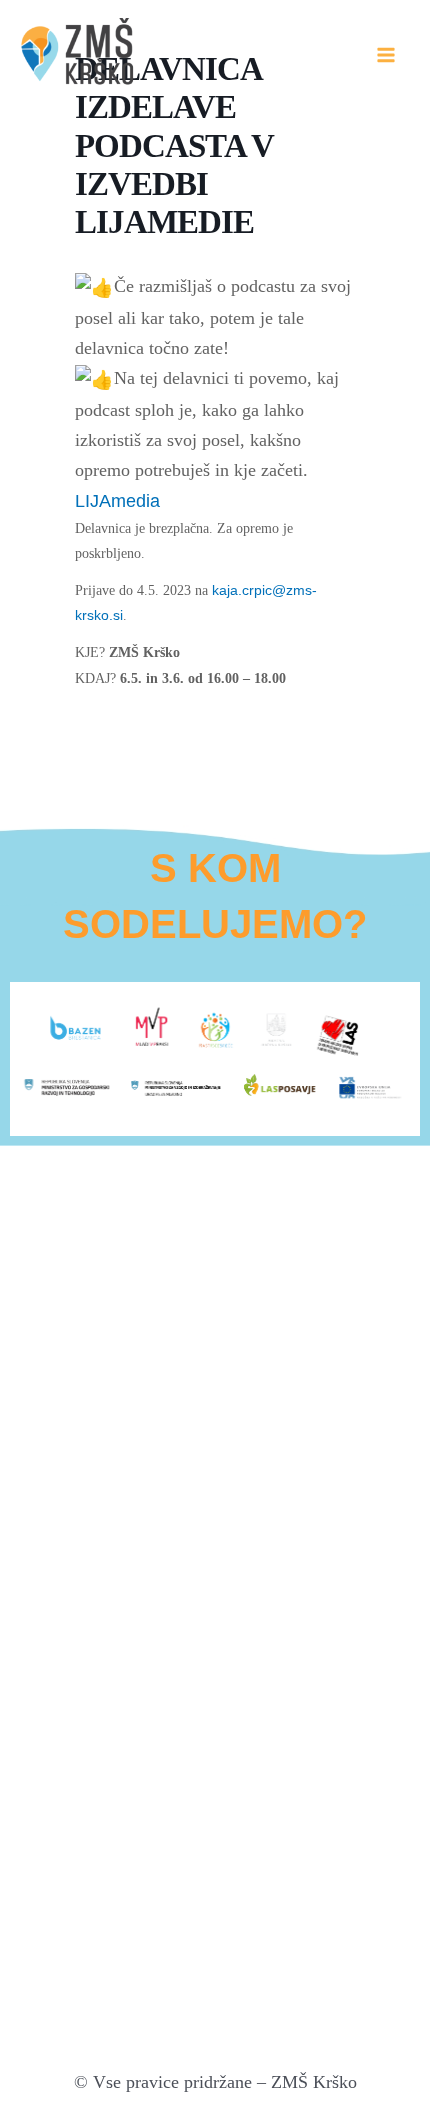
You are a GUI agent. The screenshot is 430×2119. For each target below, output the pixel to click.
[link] (117, 500)
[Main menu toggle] (386, 54)
